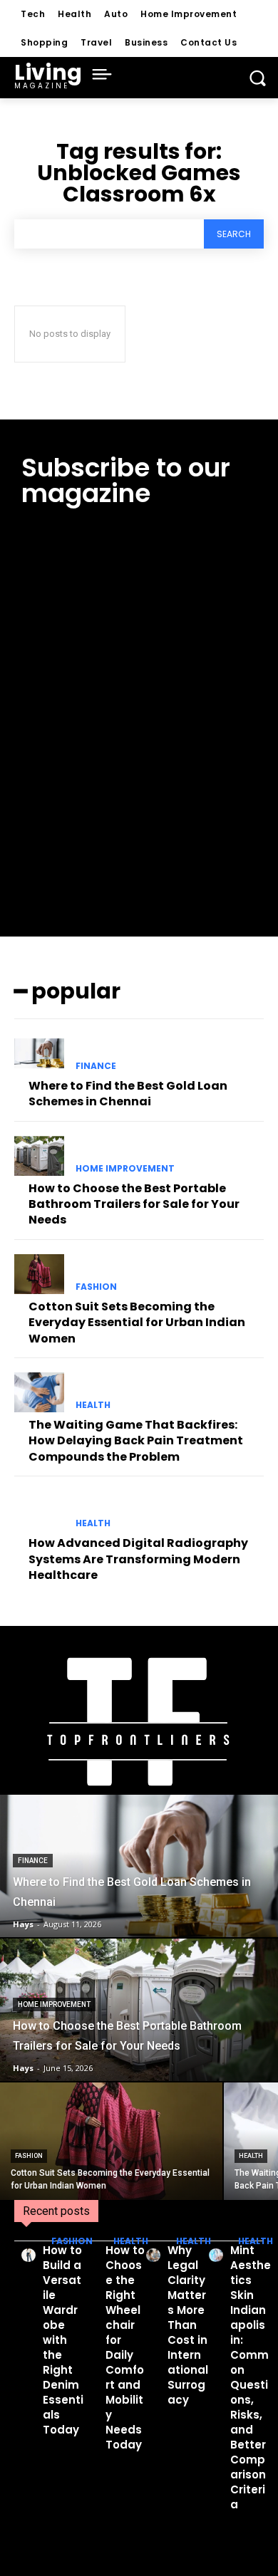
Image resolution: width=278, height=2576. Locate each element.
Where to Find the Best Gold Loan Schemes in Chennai (128, 1094)
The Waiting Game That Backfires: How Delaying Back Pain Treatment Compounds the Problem (136, 1441)
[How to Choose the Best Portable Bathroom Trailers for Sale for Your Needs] (39, 1156)
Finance (96, 1066)
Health (93, 1405)
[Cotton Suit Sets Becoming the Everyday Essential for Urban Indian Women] (39, 1274)
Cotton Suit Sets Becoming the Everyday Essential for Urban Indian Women (137, 1323)
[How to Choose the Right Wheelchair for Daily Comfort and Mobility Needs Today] (91, 2255)
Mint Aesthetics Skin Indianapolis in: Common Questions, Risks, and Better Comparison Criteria (251, 2377)
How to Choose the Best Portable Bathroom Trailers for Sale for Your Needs (134, 1204)
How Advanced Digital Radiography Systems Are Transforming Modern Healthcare (138, 1559)
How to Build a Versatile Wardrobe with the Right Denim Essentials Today (63, 2340)
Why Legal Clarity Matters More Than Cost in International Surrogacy (188, 2325)
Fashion (96, 1287)
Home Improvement (125, 1169)
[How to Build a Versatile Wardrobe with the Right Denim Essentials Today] (29, 2255)
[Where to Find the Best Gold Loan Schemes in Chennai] (39, 1053)
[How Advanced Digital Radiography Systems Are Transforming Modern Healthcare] (39, 1511)
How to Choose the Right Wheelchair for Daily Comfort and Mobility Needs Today (125, 2347)
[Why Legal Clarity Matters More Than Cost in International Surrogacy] (153, 2255)
